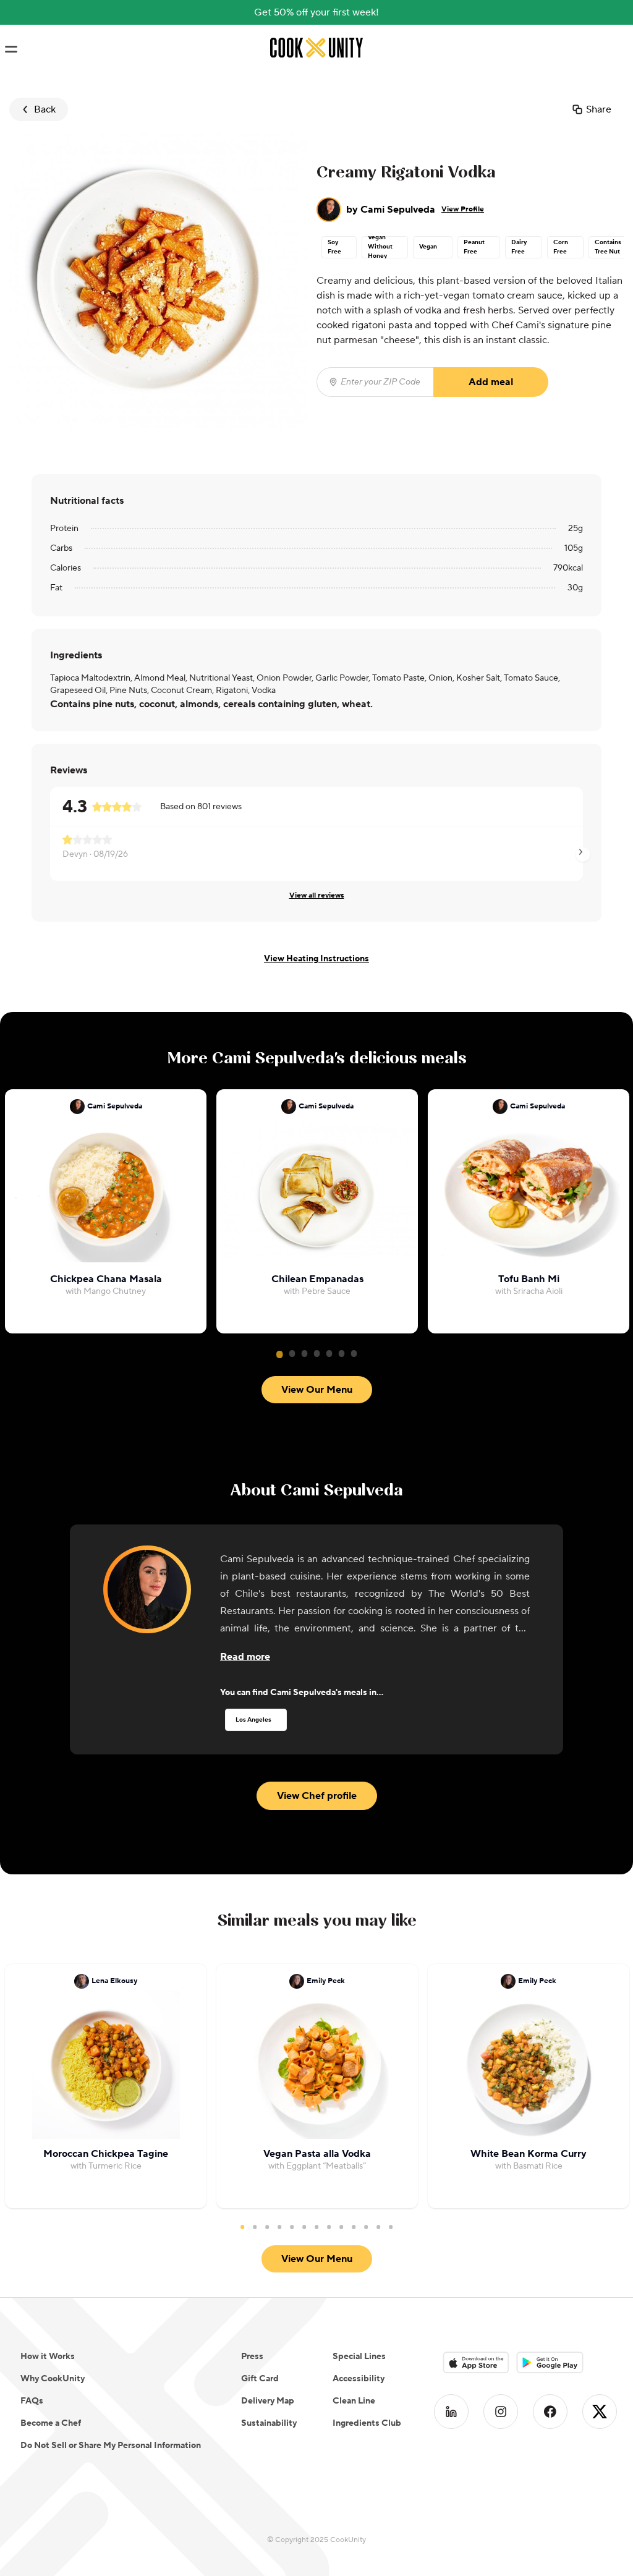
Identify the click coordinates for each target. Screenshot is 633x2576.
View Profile (463, 209)
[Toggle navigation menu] (11, 49)
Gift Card (260, 2379)
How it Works (48, 2357)
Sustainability (269, 2423)
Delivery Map (268, 2401)
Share (599, 109)
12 (378, 2227)
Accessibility (359, 2379)
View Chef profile (317, 1796)
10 (354, 2227)
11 (366, 2227)
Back (45, 109)
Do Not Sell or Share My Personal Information (111, 2446)
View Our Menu (317, 1390)
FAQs (32, 2401)
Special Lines (359, 2357)
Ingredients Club (367, 2423)
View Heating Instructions (316, 959)
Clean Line (354, 2401)
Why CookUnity (53, 2379)
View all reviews (317, 895)
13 (391, 2227)
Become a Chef (51, 2423)
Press (252, 2357)
